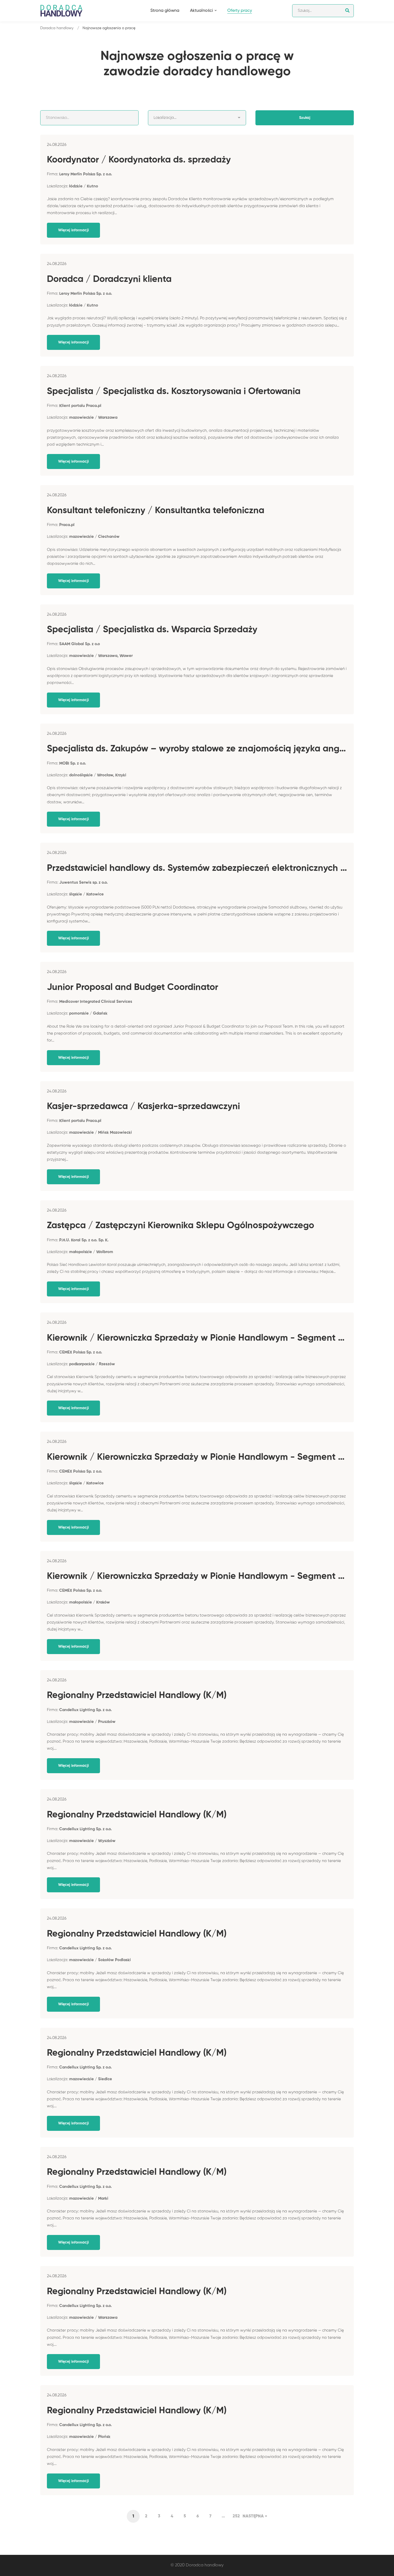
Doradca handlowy (57, 28)
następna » (255, 2516)
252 (236, 2516)
